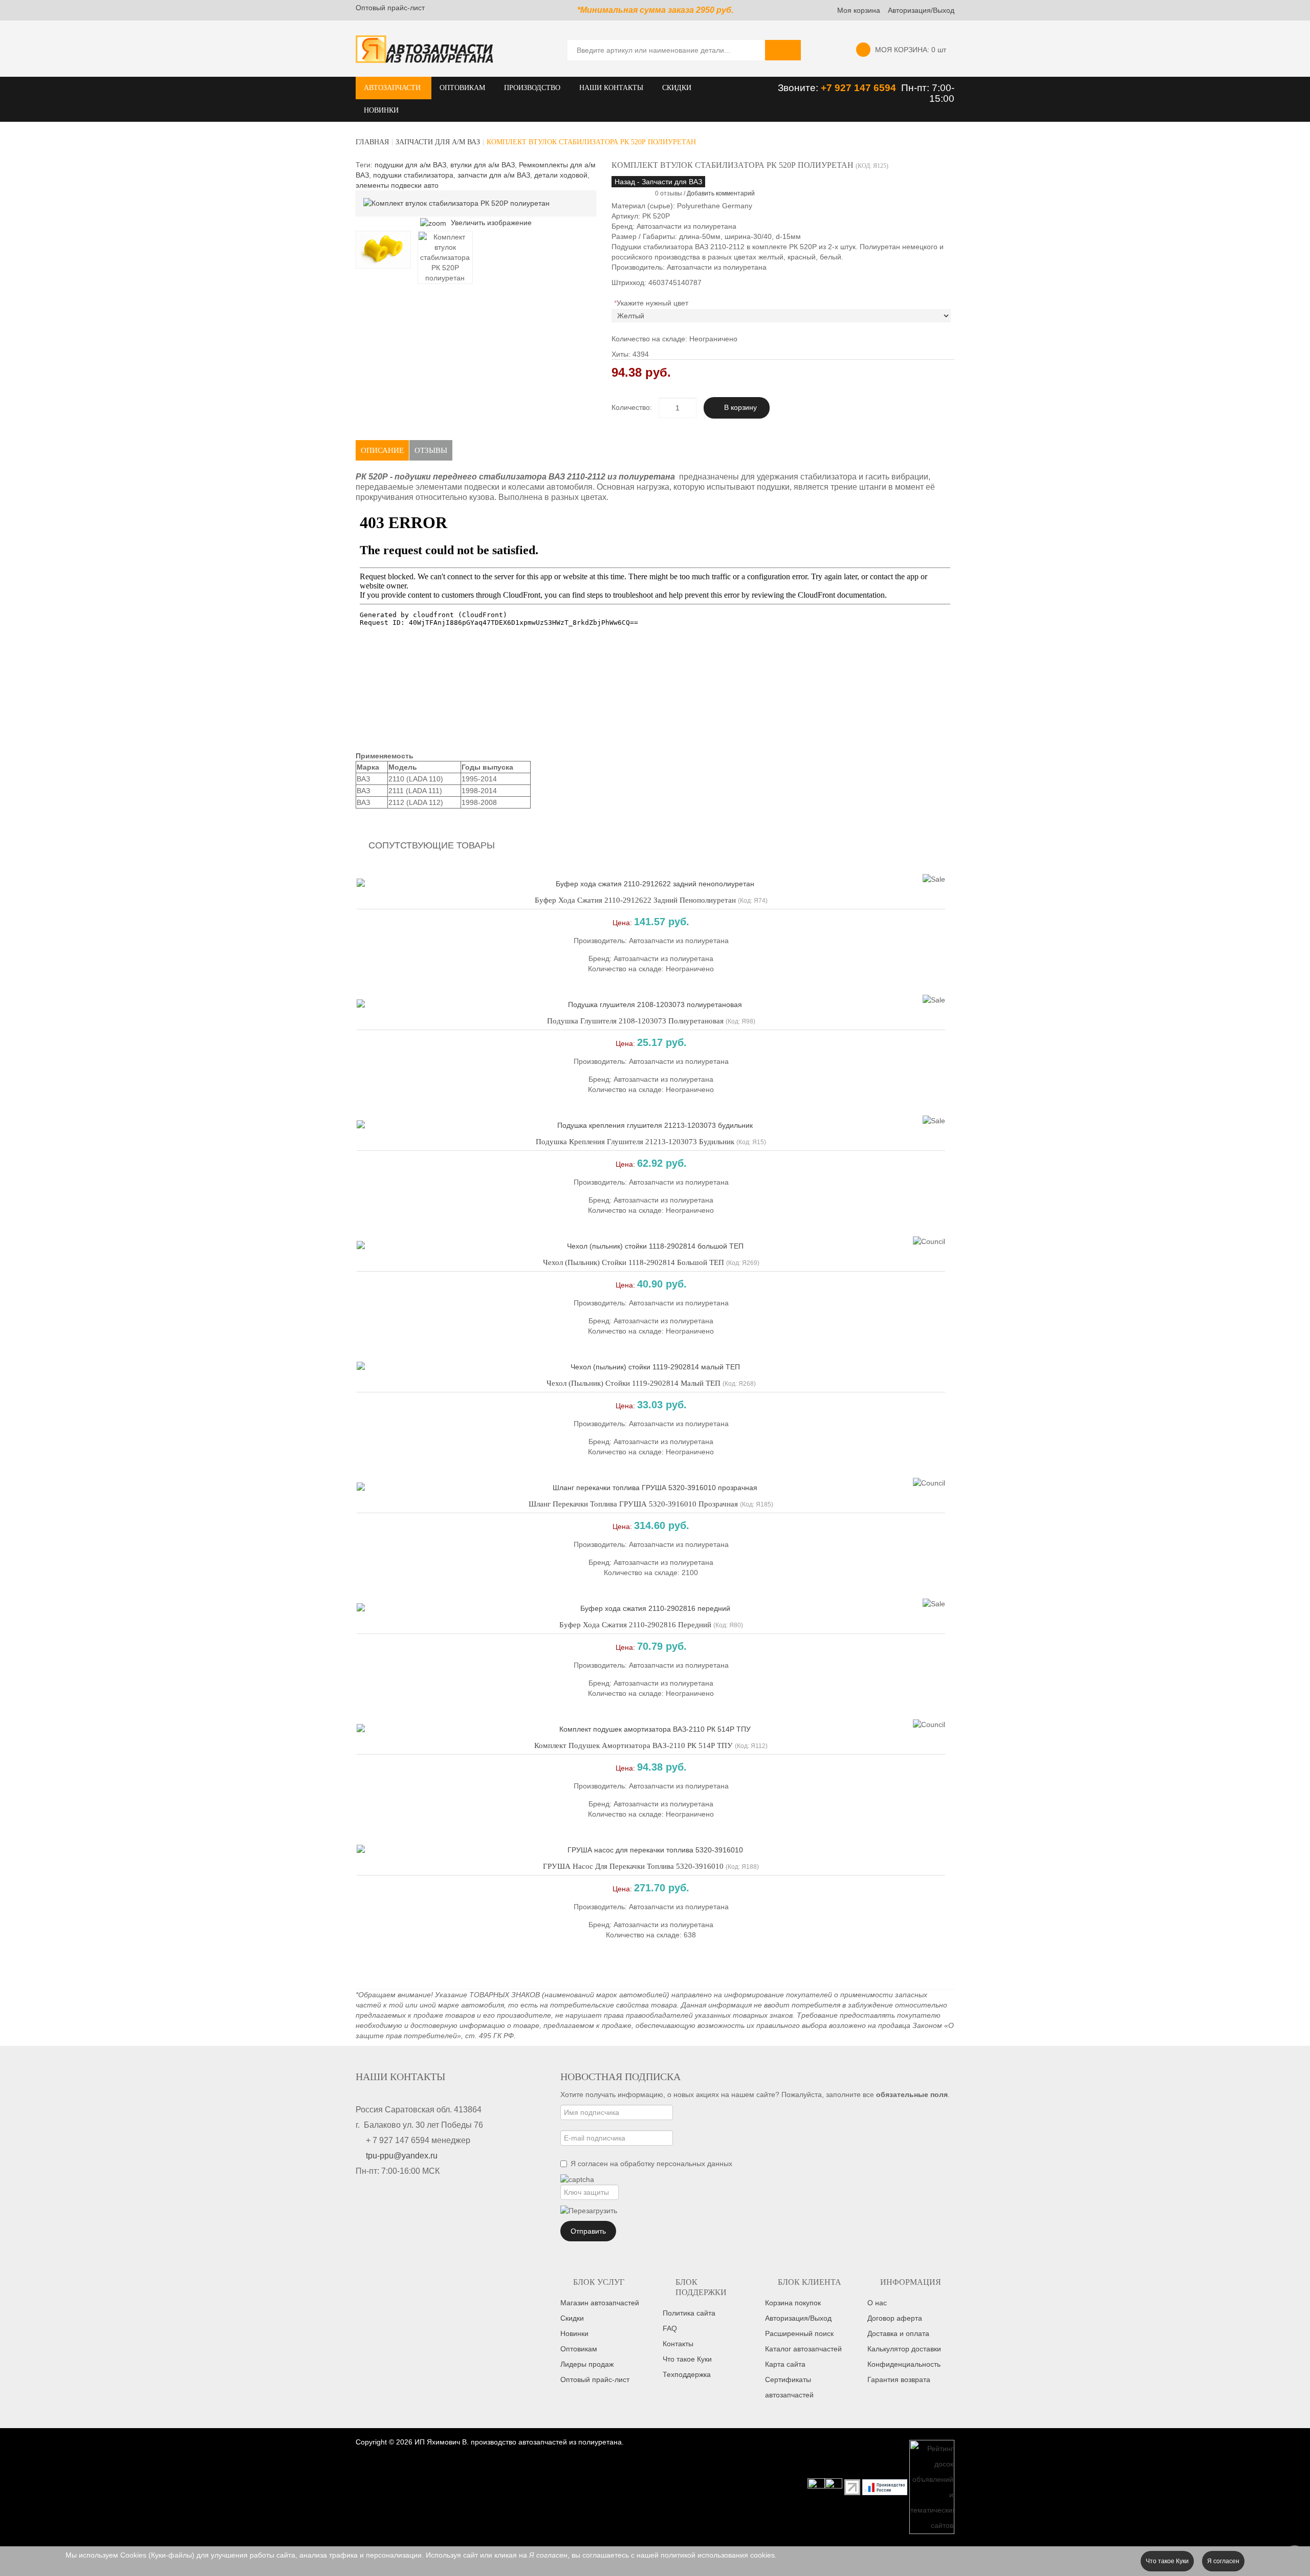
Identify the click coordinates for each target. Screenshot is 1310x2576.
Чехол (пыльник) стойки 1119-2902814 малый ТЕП (634, 1383)
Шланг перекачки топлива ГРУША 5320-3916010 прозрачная (633, 1504)
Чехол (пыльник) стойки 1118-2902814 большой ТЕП (634, 1262)
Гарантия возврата (899, 2379)
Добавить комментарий (721, 193)
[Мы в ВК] (834, 2486)
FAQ (670, 2328)
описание (382, 450)
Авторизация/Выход (921, 10)
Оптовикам (579, 2349)
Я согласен (1223, 2561)
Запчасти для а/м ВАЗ (438, 142)
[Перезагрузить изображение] (589, 2211)
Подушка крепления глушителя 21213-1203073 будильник (635, 1142)
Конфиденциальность (904, 2364)
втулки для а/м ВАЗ (483, 165)
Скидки (572, 2318)
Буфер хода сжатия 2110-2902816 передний (635, 1625)
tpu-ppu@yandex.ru (402, 2156)
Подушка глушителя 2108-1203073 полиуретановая (635, 1021)
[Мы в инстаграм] (816, 2486)
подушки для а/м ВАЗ (410, 165)
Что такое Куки (687, 2359)
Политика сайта (689, 2313)
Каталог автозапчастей (803, 2349)
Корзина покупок (793, 2303)
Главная (372, 142)
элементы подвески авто (397, 185)
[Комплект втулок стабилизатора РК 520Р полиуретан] (383, 250)
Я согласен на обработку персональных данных (651, 2164)
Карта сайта (785, 2364)
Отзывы (431, 450)
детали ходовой (561, 175)
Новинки (574, 2333)
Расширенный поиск (799, 2333)
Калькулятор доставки (904, 2349)
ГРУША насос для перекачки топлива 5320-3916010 (633, 1866)
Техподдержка (687, 2374)
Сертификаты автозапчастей (789, 2387)
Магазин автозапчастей (600, 2303)
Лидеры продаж (587, 2364)
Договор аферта (895, 2318)
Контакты (678, 2344)
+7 (828, 88)
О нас (877, 2303)
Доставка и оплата (898, 2333)
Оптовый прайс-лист (390, 8)
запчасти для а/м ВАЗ (494, 175)
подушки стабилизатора (413, 175)
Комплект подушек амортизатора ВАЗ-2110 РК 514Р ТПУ (634, 1745)
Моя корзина (859, 10)
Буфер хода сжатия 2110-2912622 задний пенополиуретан (635, 900)
